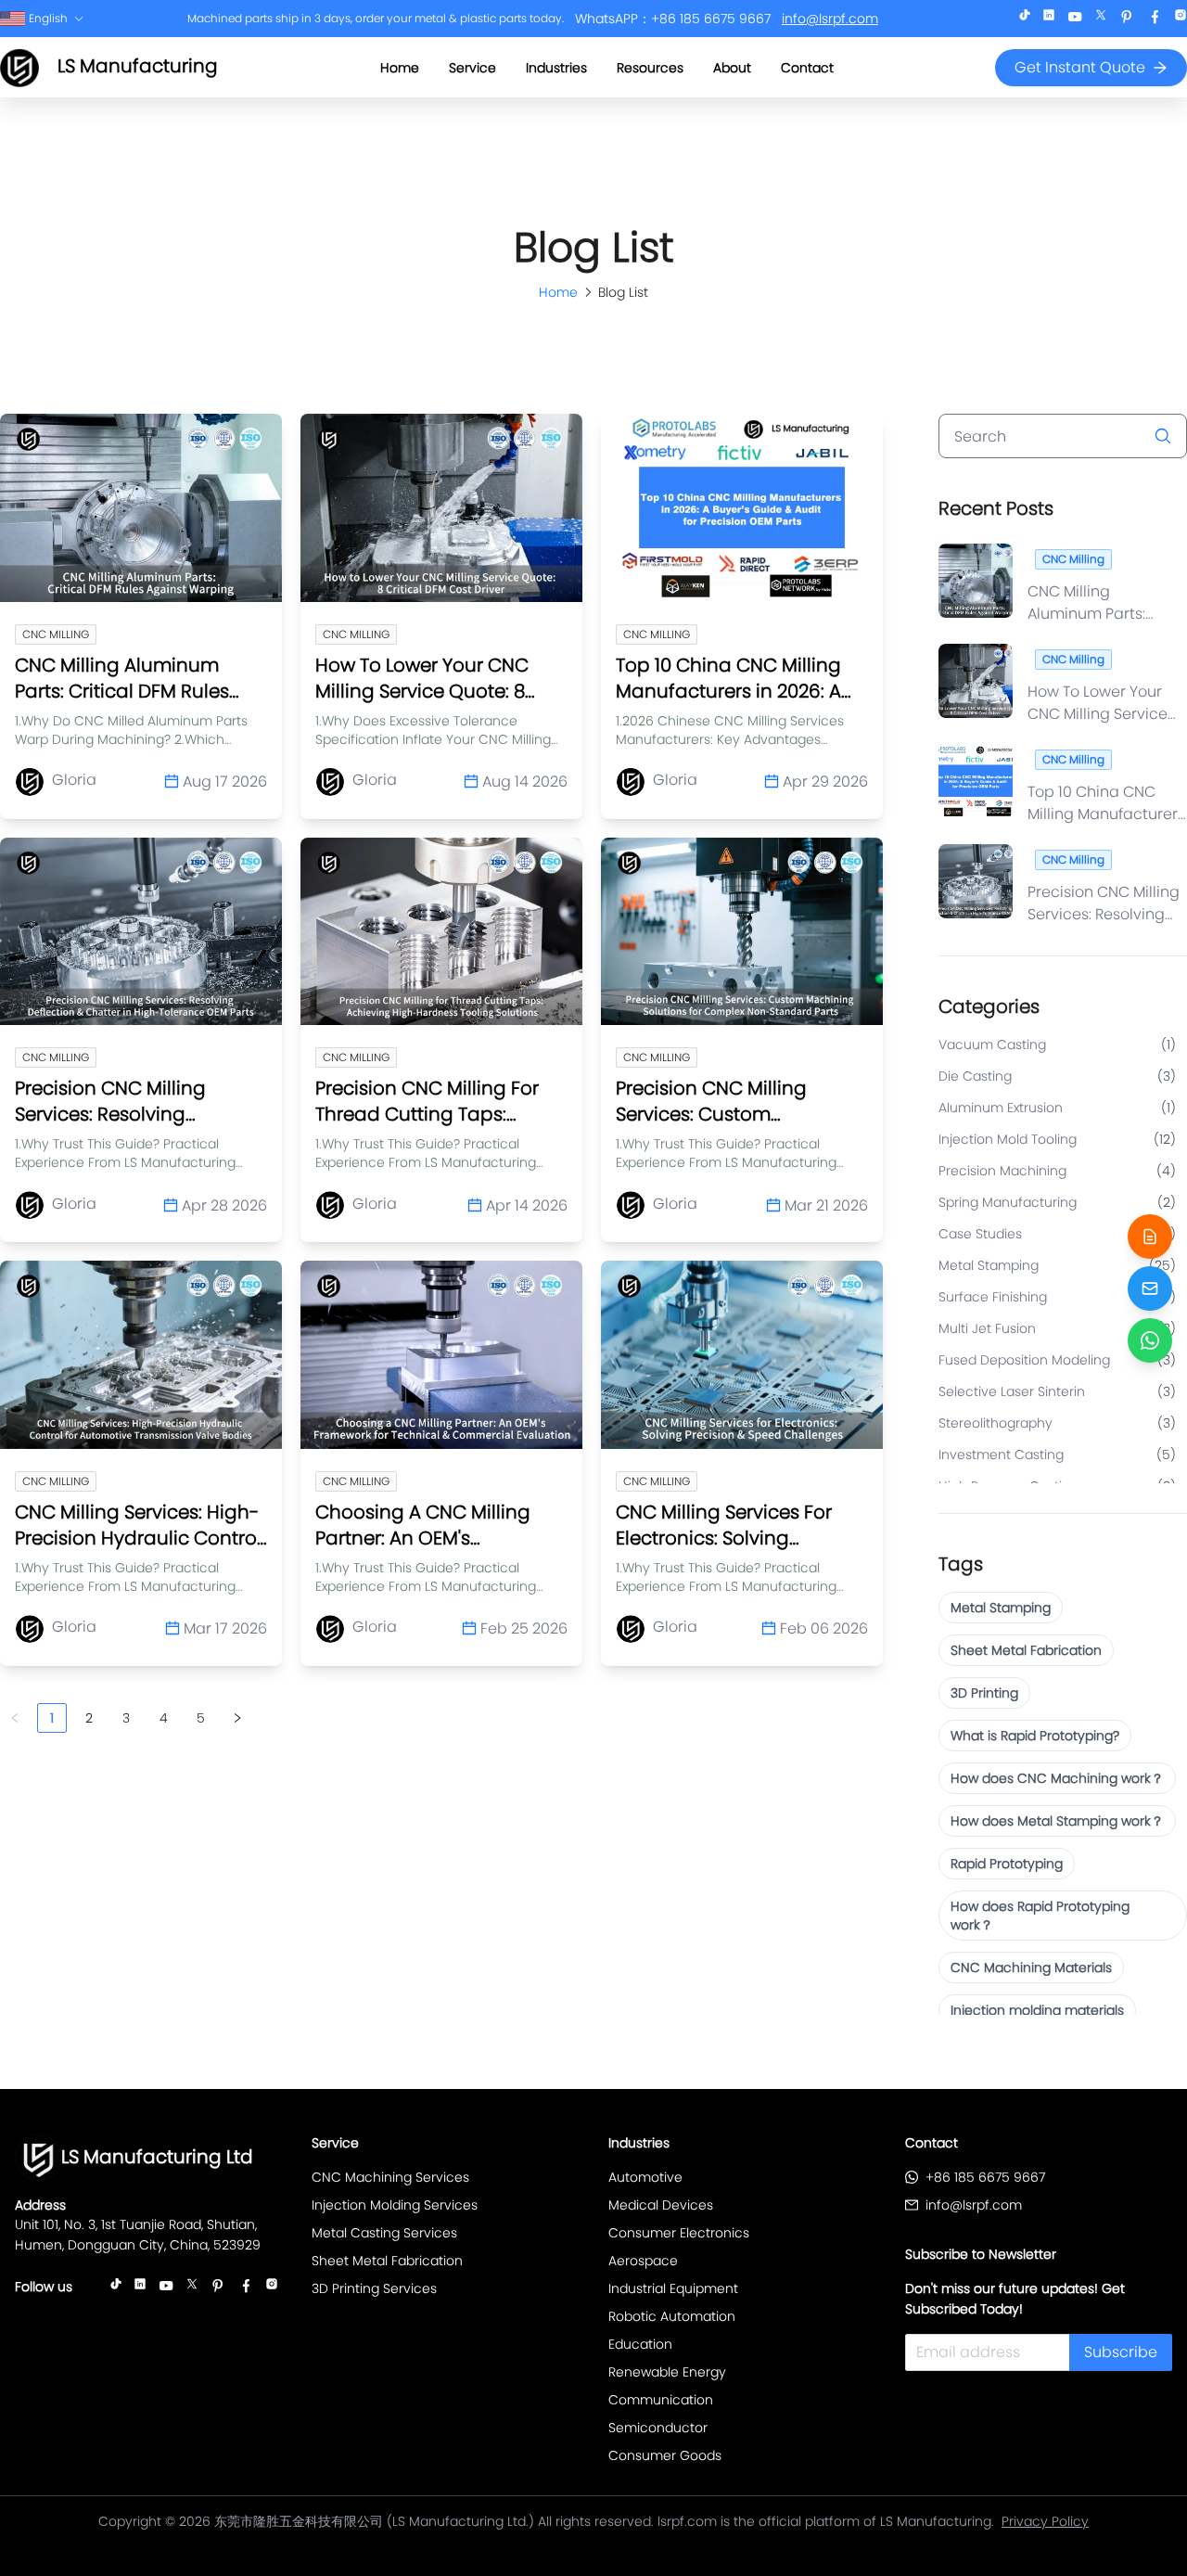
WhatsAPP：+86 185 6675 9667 (673, 19)
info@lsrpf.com (830, 19)
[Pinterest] (1127, 19)
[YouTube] (1075, 19)
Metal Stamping (1001, 1608)
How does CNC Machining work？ (1057, 1778)
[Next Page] (237, 1718)
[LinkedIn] (1049, 19)
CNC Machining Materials (1031, 1967)
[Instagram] (1181, 19)
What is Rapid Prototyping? (1035, 1736)
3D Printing (984, 1693)
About (732, 68)
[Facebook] (1155, 19)
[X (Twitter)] (1101, 19)
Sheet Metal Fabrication (1026, 1650)
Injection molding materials (1037, 2010)
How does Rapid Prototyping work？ (1040, 1916)
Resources (650, 68)
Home (400, 68)
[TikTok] (1025, 19)
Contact (807, 68)
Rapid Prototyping (1007, 1864)
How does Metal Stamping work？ (1057, 1821)
